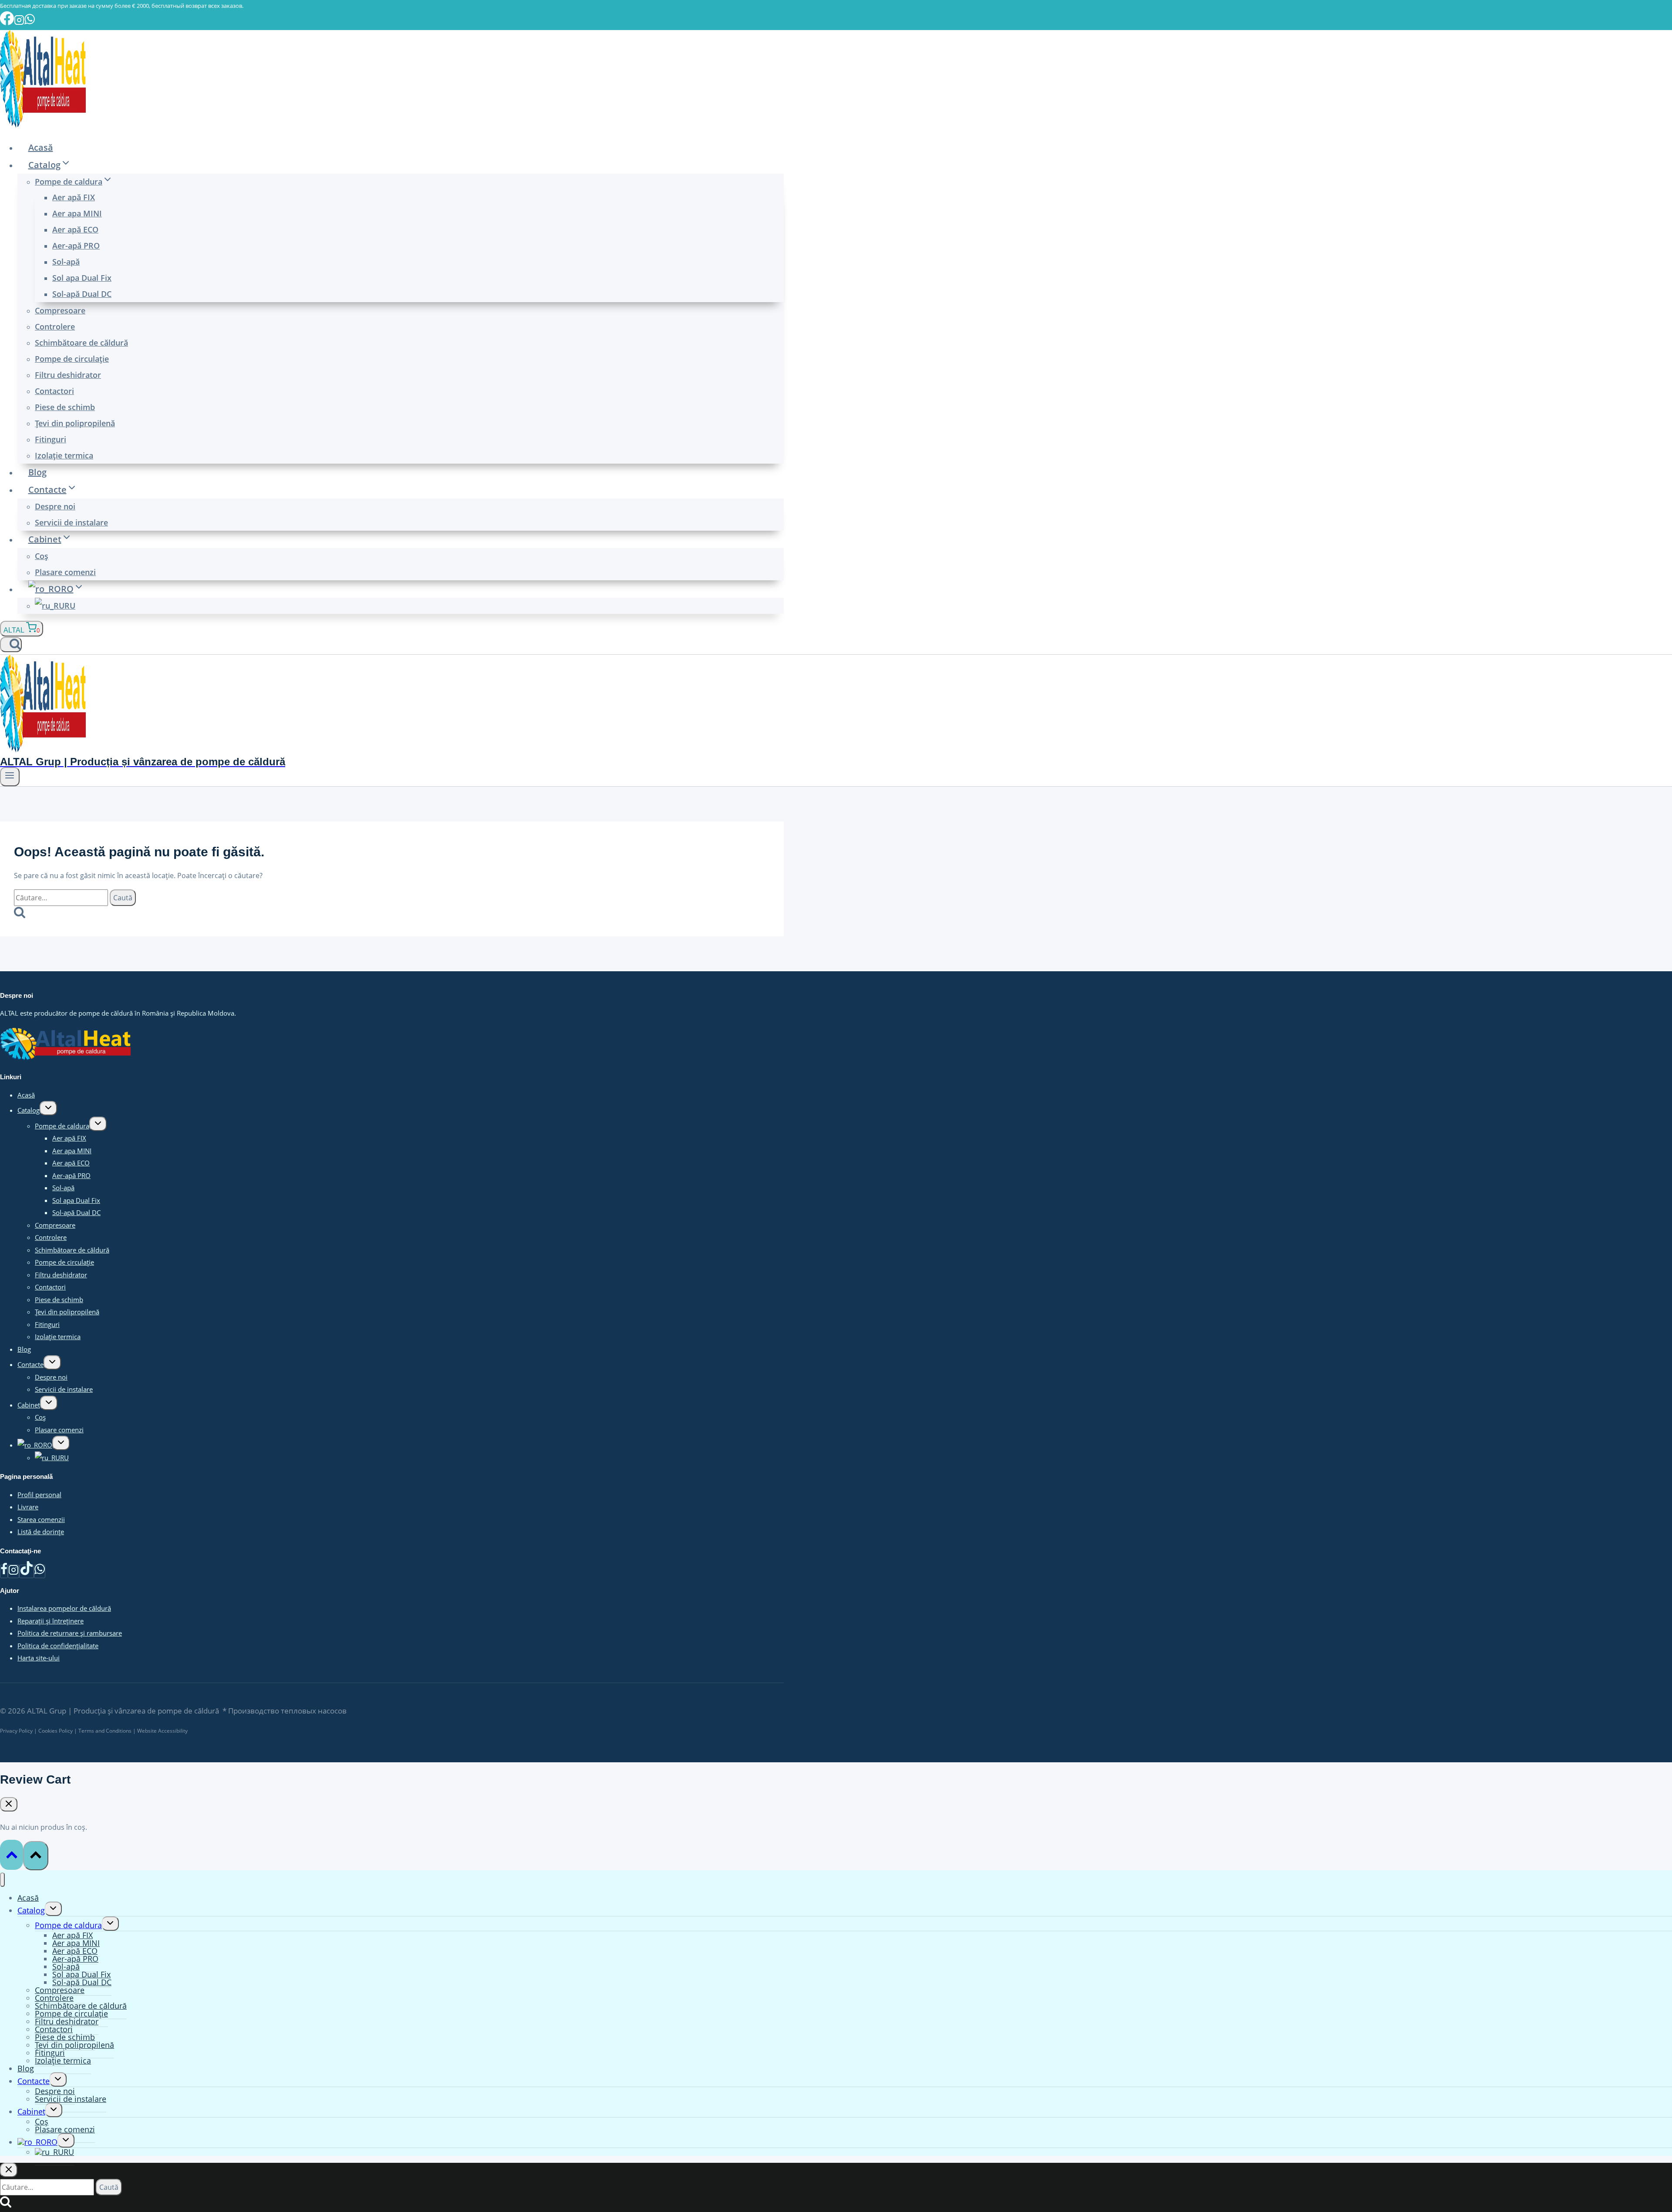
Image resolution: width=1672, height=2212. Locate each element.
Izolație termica (64, 455)
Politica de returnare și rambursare (70, 1633)
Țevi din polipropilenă (75, 423)
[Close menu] (2, 1880)
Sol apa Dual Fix (82, 278)
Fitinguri (51, 439)
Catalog (29, 1110)
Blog (37, 472)
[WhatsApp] (40, 1571)
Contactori (54, 391)
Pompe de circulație (72, 359)
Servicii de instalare (71, 522)
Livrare (28, 1507)
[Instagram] (13, 1571)
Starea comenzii (41, 1519)
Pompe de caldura (62, 1126)
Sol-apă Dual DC (82, 294)
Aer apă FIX (74, 197)
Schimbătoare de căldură (81, 343)
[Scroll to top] (12, 1855)
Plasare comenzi (65, 572)
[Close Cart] (9, 1804)
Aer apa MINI (77, 213)
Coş (42, 556)
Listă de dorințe (41, 1532)
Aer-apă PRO (76, 246)
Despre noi (55, 506)
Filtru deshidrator (68, 375)
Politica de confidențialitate (58, 1646)
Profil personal (39, 1495)
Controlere (55, 327)
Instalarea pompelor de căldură (64, 1608)
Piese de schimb (65, 407)
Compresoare (60, 310)
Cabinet (29, 1405)
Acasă (41, 147)
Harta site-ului (39, 1658)
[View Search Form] (11, 645)
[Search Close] (9, 2170)
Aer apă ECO (75, 229)
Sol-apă (66, 262)
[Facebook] (4, 1571)
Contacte (30, 1364)
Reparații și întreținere (51, 1621)
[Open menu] (10, 777)
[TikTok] (27, 1571)
